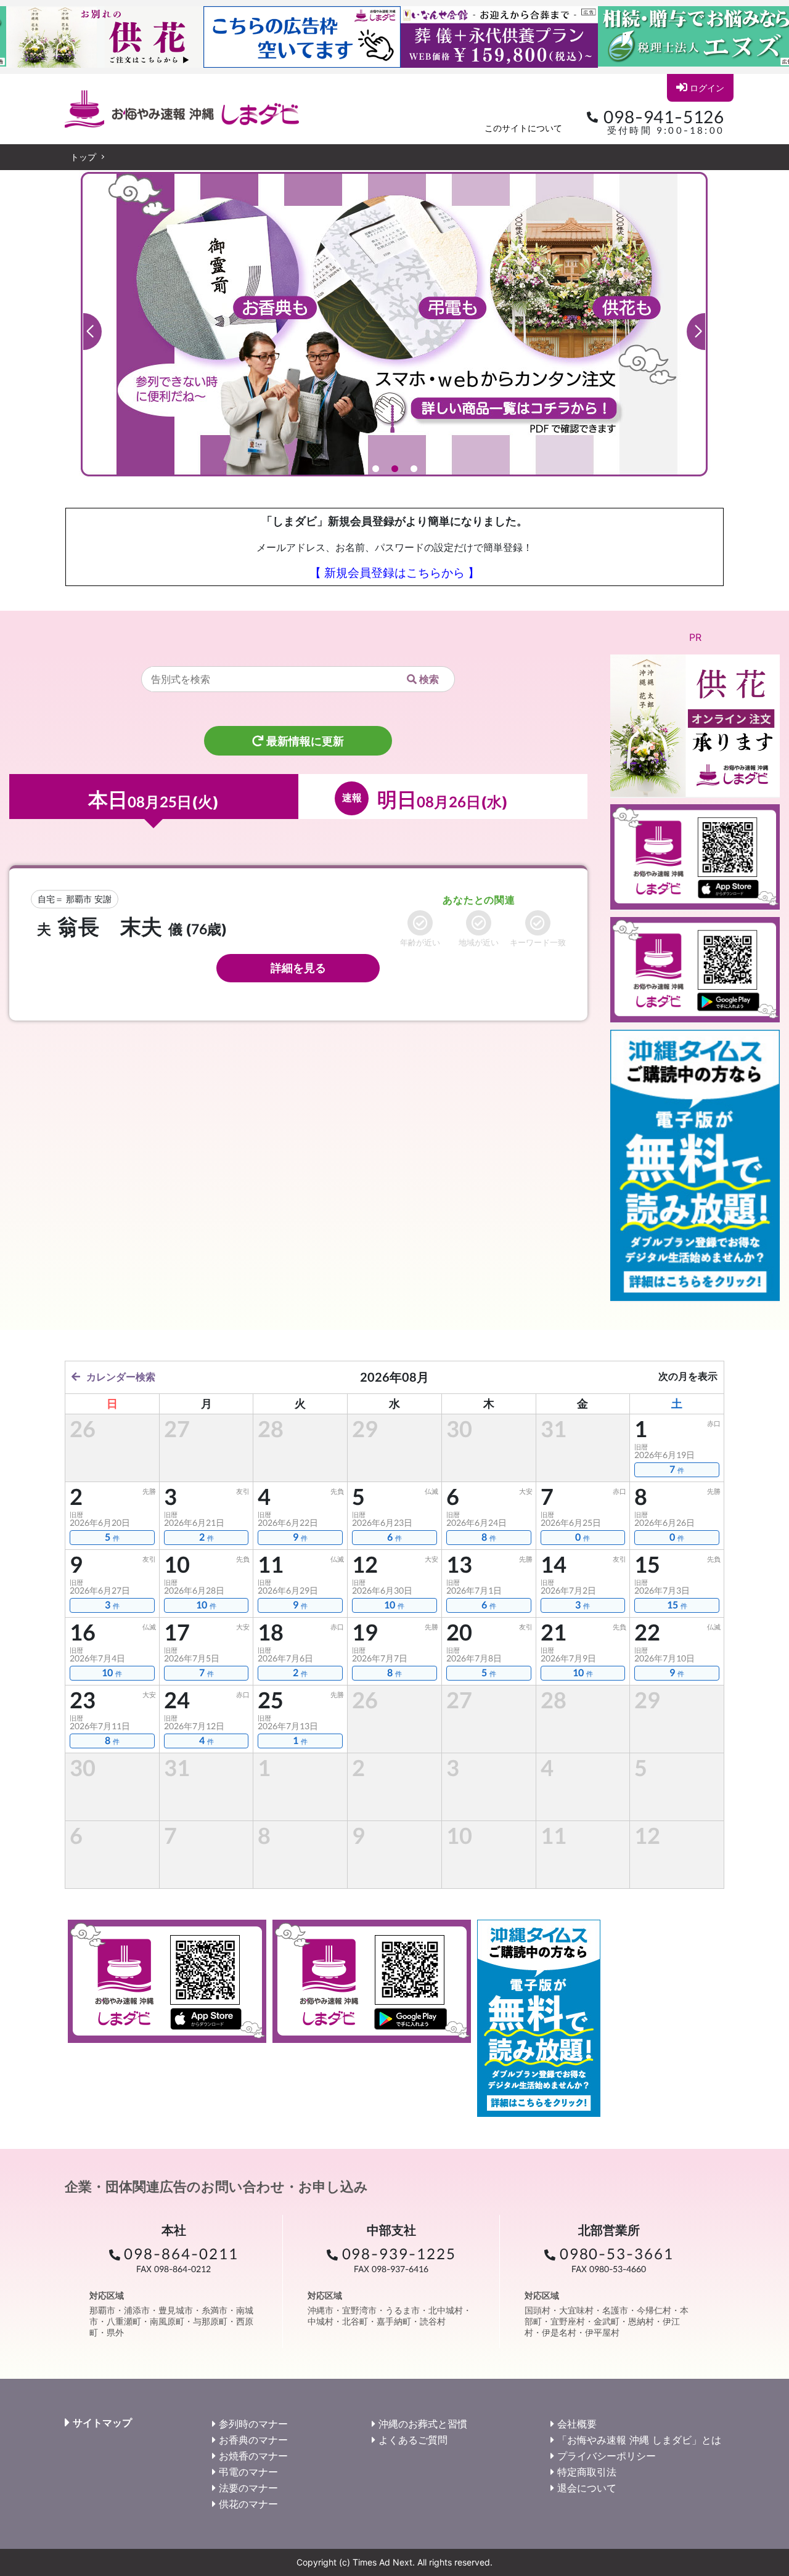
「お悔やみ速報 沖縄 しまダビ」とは (639, 2440)
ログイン (707, 88)
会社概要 (577, 2424)
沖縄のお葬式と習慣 (423, 2424)
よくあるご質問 (413, 2440)
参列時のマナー (253, 2424)
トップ (83, 157)
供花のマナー (248, 2504)
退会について (587, 2488)
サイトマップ (102, 2423)
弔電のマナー (248, 2472)
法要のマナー (248, 2488)
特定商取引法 (587, 2472)
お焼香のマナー (253, 2456)
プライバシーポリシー (607, 2456)
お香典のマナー (253, 2440)
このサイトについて (523, 128)
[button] (92, 332)
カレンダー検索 (121, 1377)
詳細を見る (298, 968)
